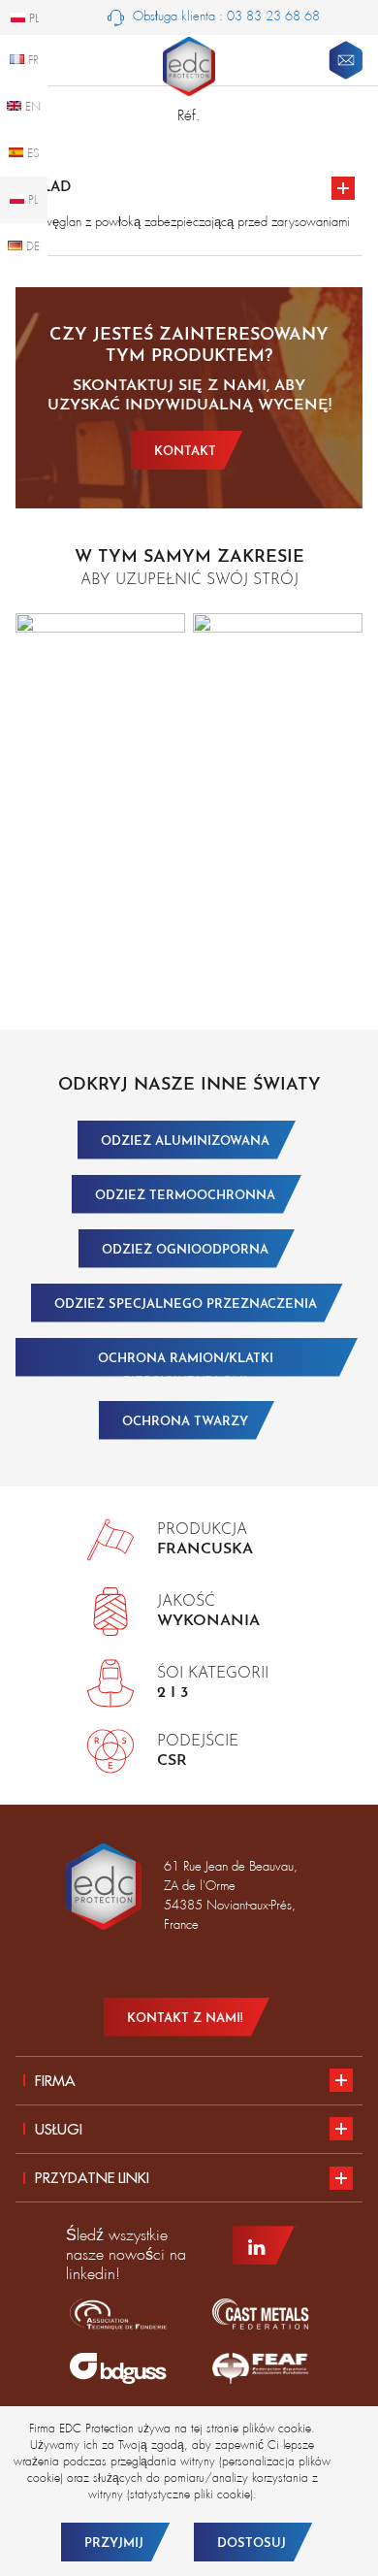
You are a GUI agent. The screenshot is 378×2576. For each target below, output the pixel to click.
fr (31, 60)
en (31, 107)
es (31, 153)
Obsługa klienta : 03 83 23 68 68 (224, 16)
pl (31, 200)
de (31, 246)
